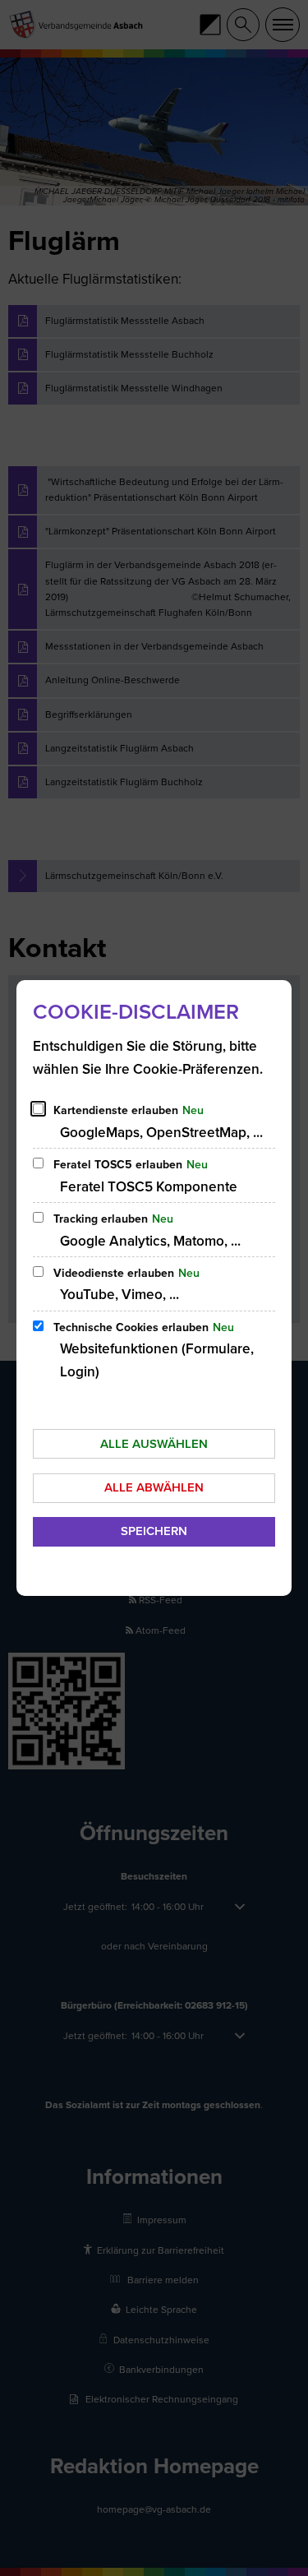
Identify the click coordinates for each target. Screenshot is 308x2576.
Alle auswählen (154, 1444)
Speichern (154, 1531)
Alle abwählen (154, 1487)
